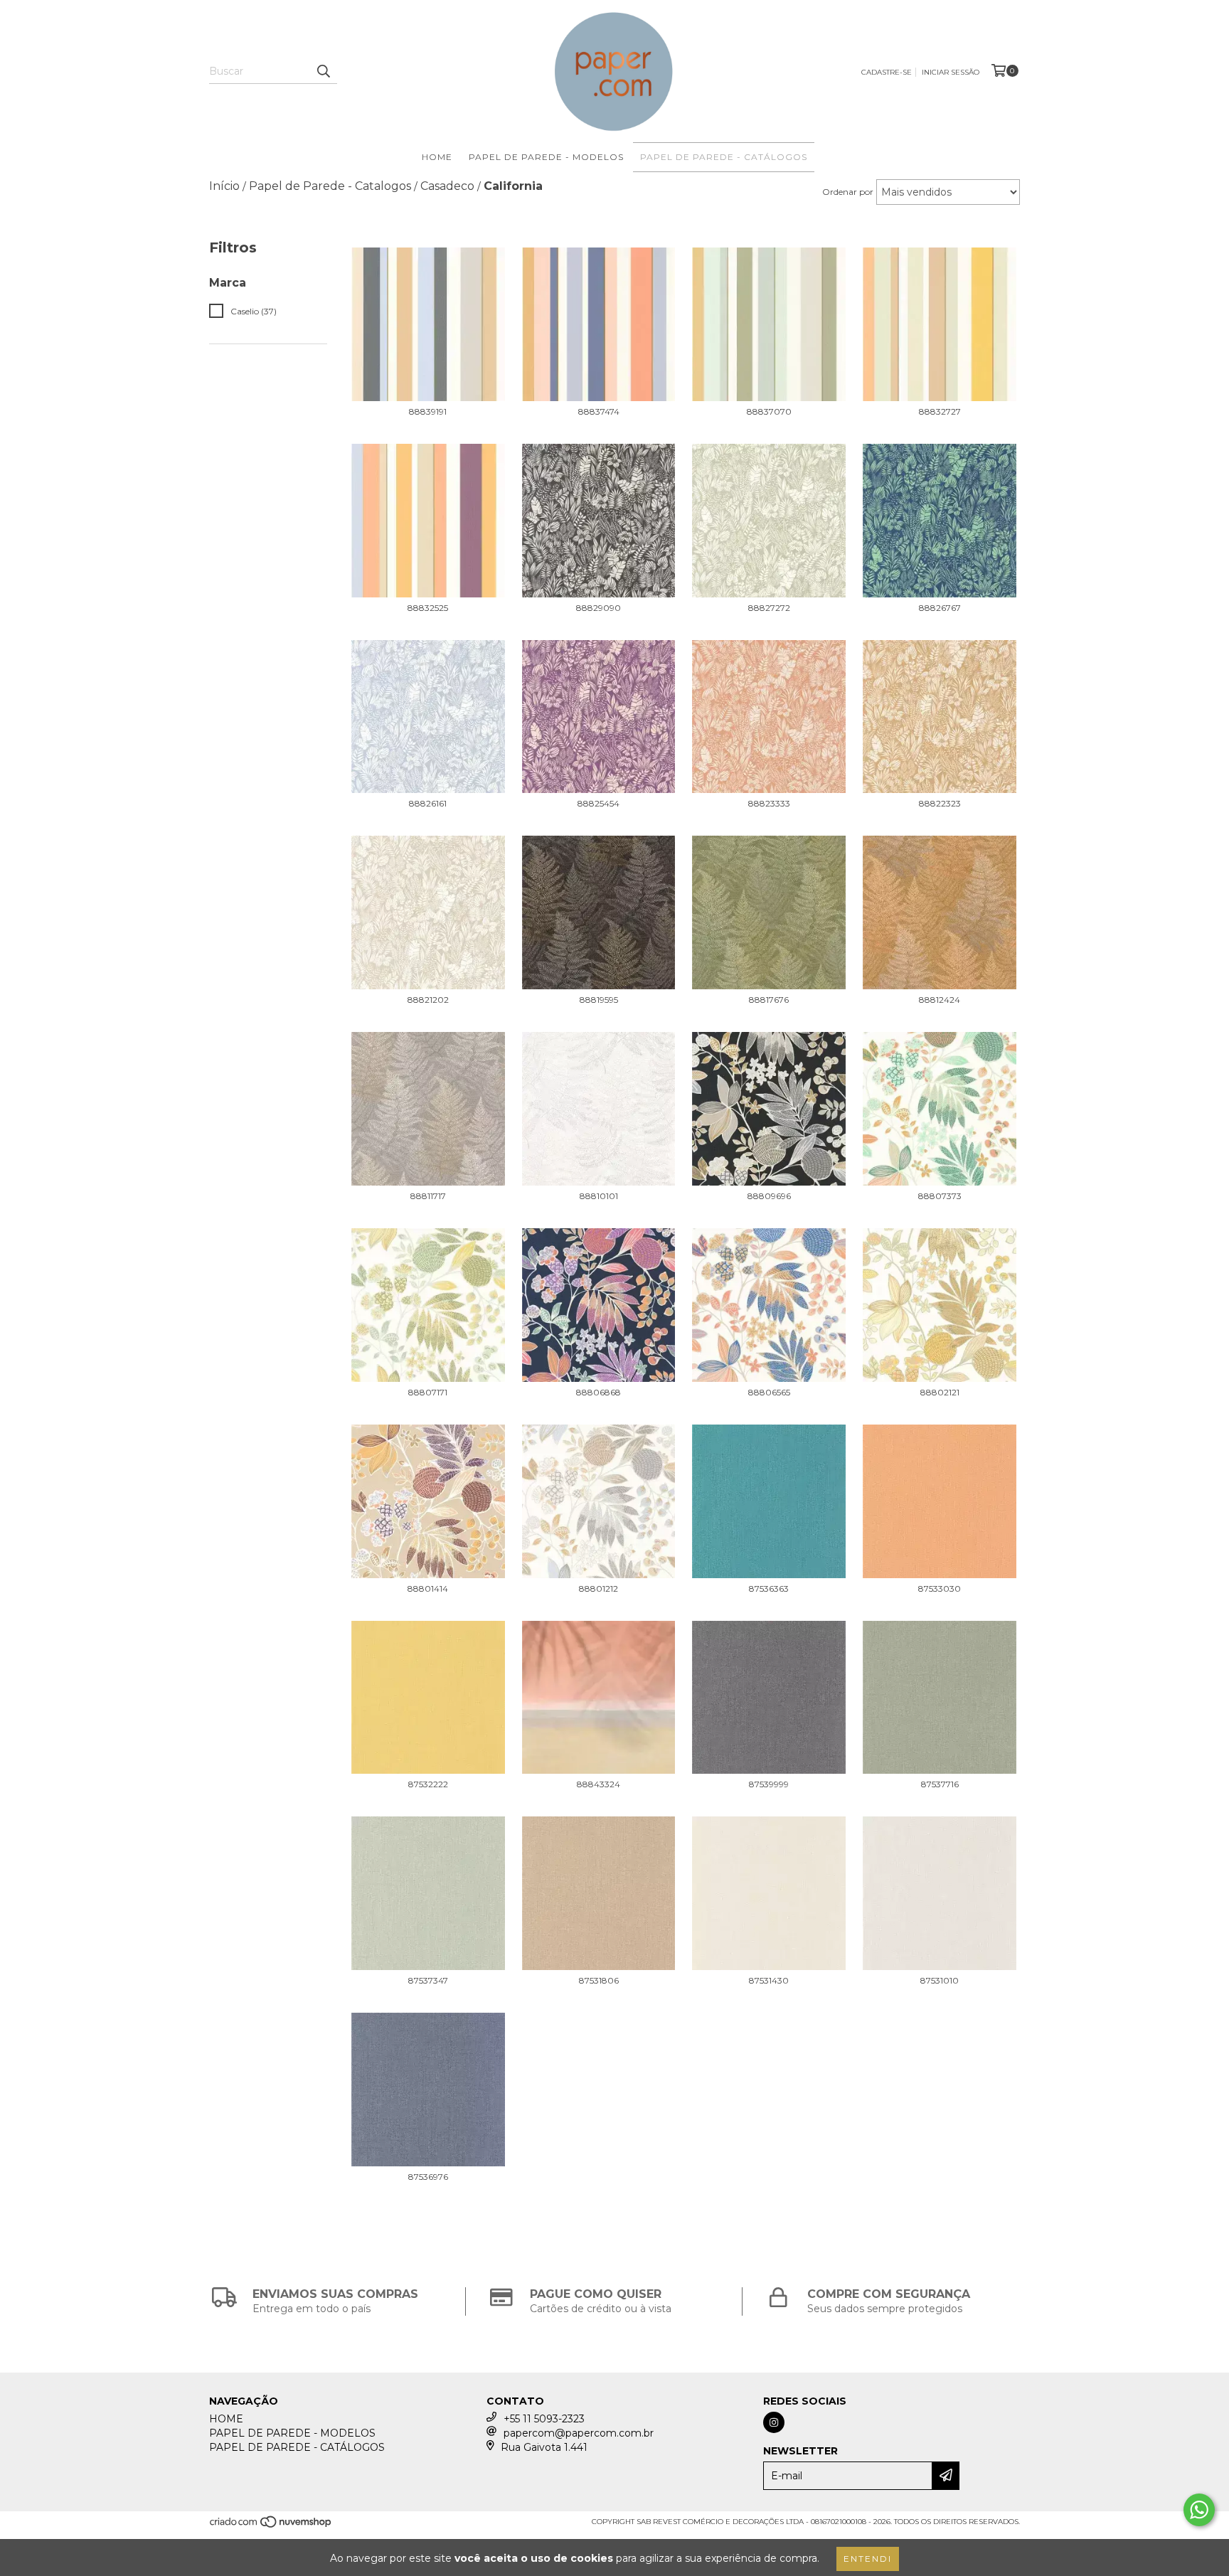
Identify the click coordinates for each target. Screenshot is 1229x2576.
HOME (437, 157)
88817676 (769, 1000)
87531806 (599, 1980)
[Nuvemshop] (271, 2526)
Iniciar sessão (951, 72)
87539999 (769, 1784)
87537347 (428, 1980)
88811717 (428, 1196)
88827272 (769, 608)
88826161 (428, 803)
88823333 (769, 803)
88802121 (940, 1392)
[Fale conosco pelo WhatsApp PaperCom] (1199, 2510)
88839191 (428, 411)
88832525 (428, 608)
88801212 (598, 1588)
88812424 (940, 1000)
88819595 (599, 1000)
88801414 (428, 1588)
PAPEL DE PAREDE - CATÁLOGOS (724, 157)
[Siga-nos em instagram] (774, 2422)
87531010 (940, 1980)
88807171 (428, 1392)
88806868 (598, 1392)
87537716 (940, 1784)
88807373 (940, 1196)
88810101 (599, 1196)
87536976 (428, 2177)
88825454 (598, 803)
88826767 (940, 608)
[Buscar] (323, 71)
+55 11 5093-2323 (544, 2419)
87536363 (769, 1588)
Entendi (868, 2559)
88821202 (428, 1000)
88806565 (769, 1392)
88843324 (598, 1784)
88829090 (598, 608)
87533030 (940, 1588)
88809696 (769, 1196)
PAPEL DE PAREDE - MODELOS (546, 157)
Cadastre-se (887, 72)
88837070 (769, 411)
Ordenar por (848, 192)
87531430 (769, 1980)
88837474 (599, 411)
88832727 (940, 411)
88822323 (940, 803)
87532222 (428, 1784)
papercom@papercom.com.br (579, 2433)
